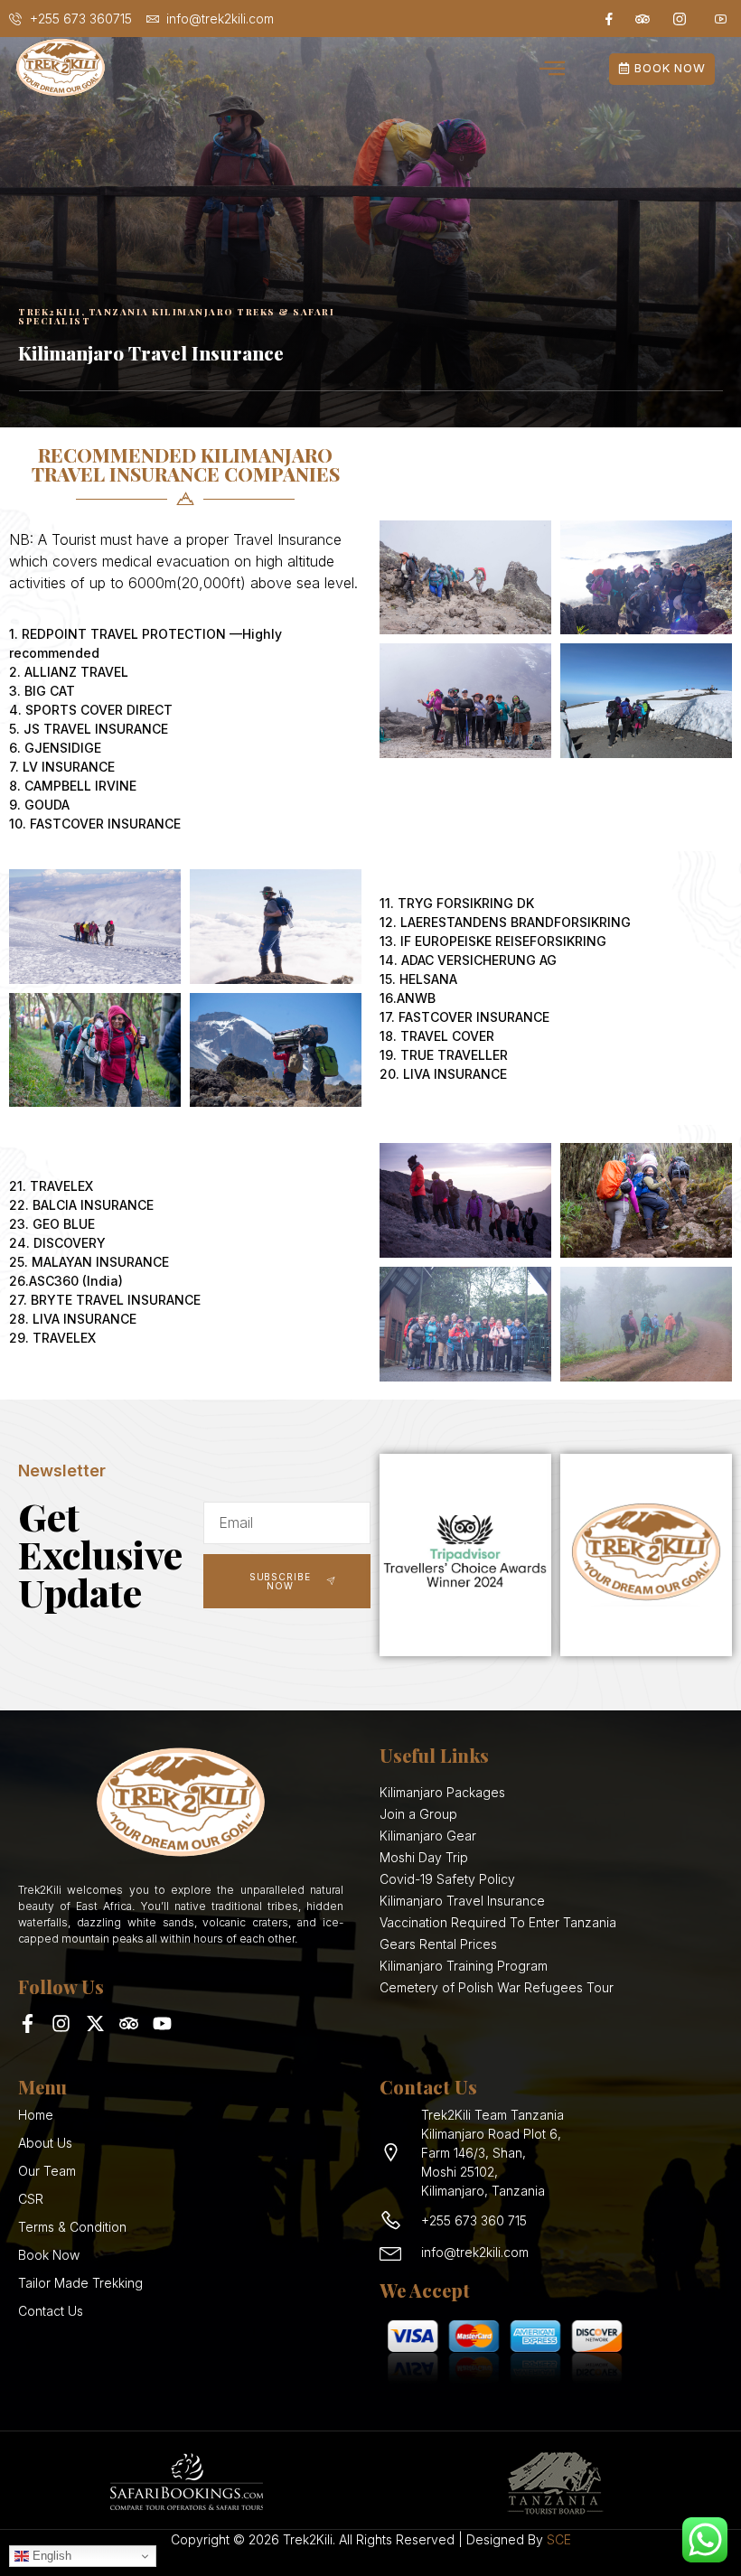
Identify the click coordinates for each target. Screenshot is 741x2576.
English (50, 2556)
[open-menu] (553, 70)
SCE (559, 2539)
